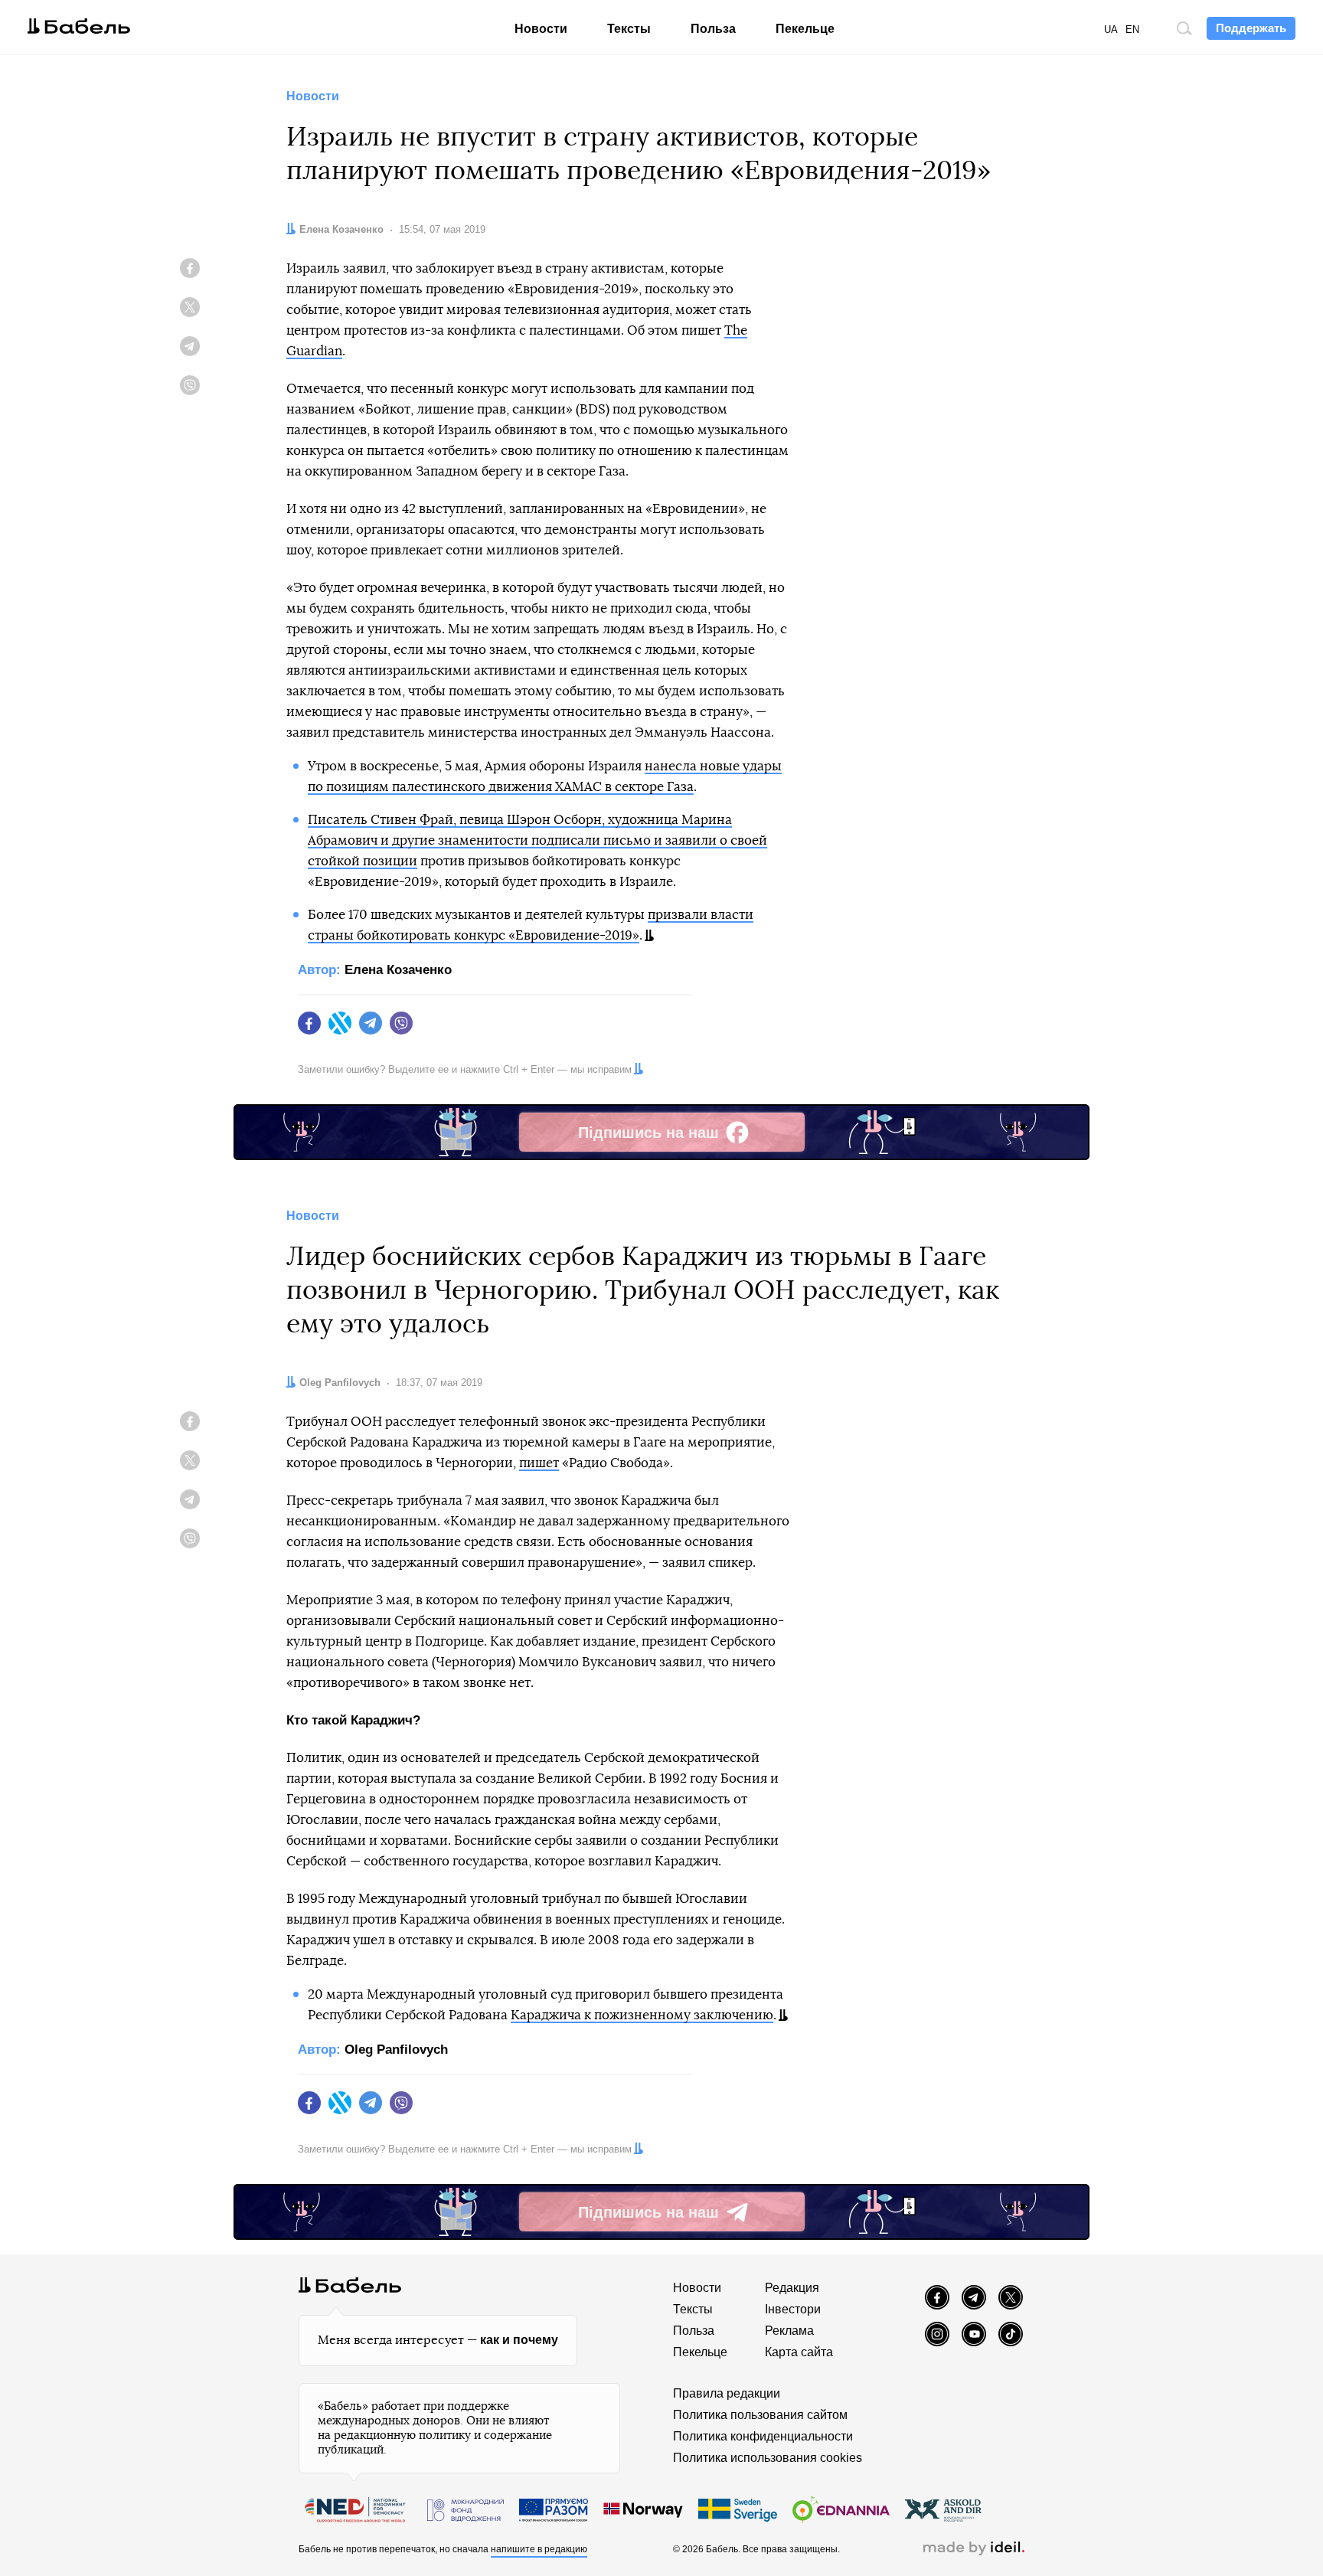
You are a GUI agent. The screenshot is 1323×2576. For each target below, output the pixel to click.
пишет (539, 1463)
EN (1132, 29)
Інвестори (793, 2309)
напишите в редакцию (539, 2549)
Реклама (789, 2331)
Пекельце (805, 29)
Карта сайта (799, 2352)
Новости (541, 29)
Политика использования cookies (768, 2458)
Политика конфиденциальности (763, 2436)
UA (1111, 29)
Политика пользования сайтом (760, 2415)
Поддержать (1251, 28)
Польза (713, 29)
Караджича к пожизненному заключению (642, 2015)
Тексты (629, 29)
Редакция (792, 2288)
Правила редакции (727, 2393)
